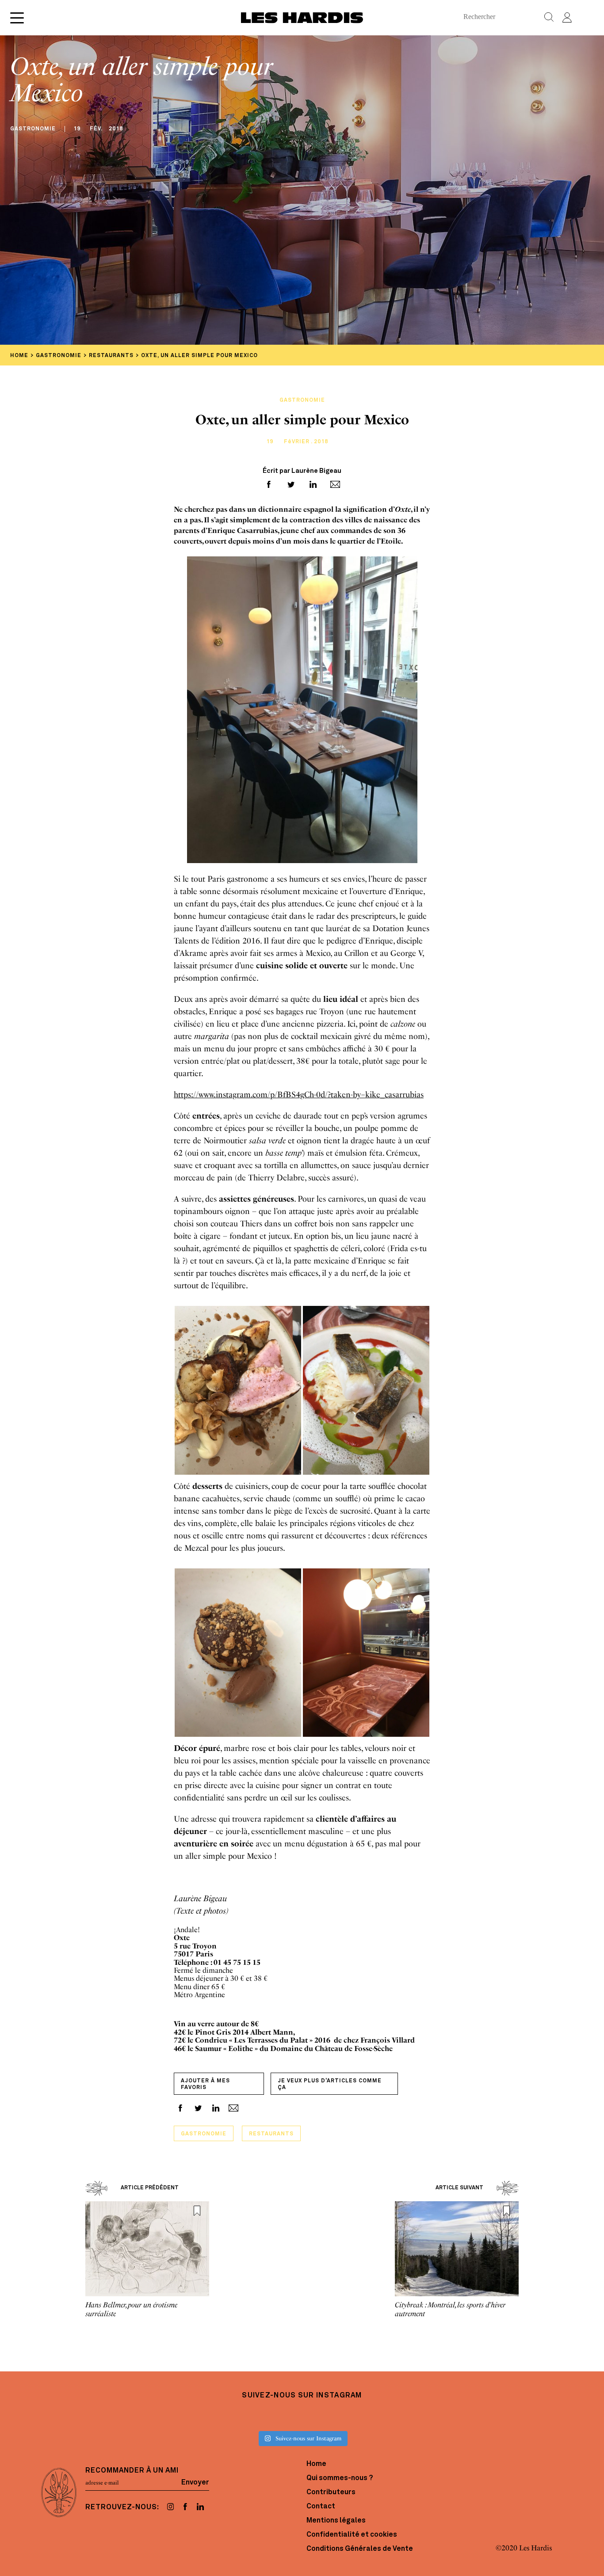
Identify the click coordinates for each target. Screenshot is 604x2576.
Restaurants (271, 2134)
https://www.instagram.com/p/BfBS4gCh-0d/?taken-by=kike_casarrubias (299, 1095)
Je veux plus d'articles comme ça (330, 2084)
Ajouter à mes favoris (205, 2084)
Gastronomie (204, 2134)
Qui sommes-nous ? (340, 2478)
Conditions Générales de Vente (360, 2549)
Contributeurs (331, 2492)
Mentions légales (336, 2521)
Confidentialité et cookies (352, 2535)
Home (316, 2464)
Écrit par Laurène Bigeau (302, 471)
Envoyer (195, 2483)
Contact (321, 2507)
